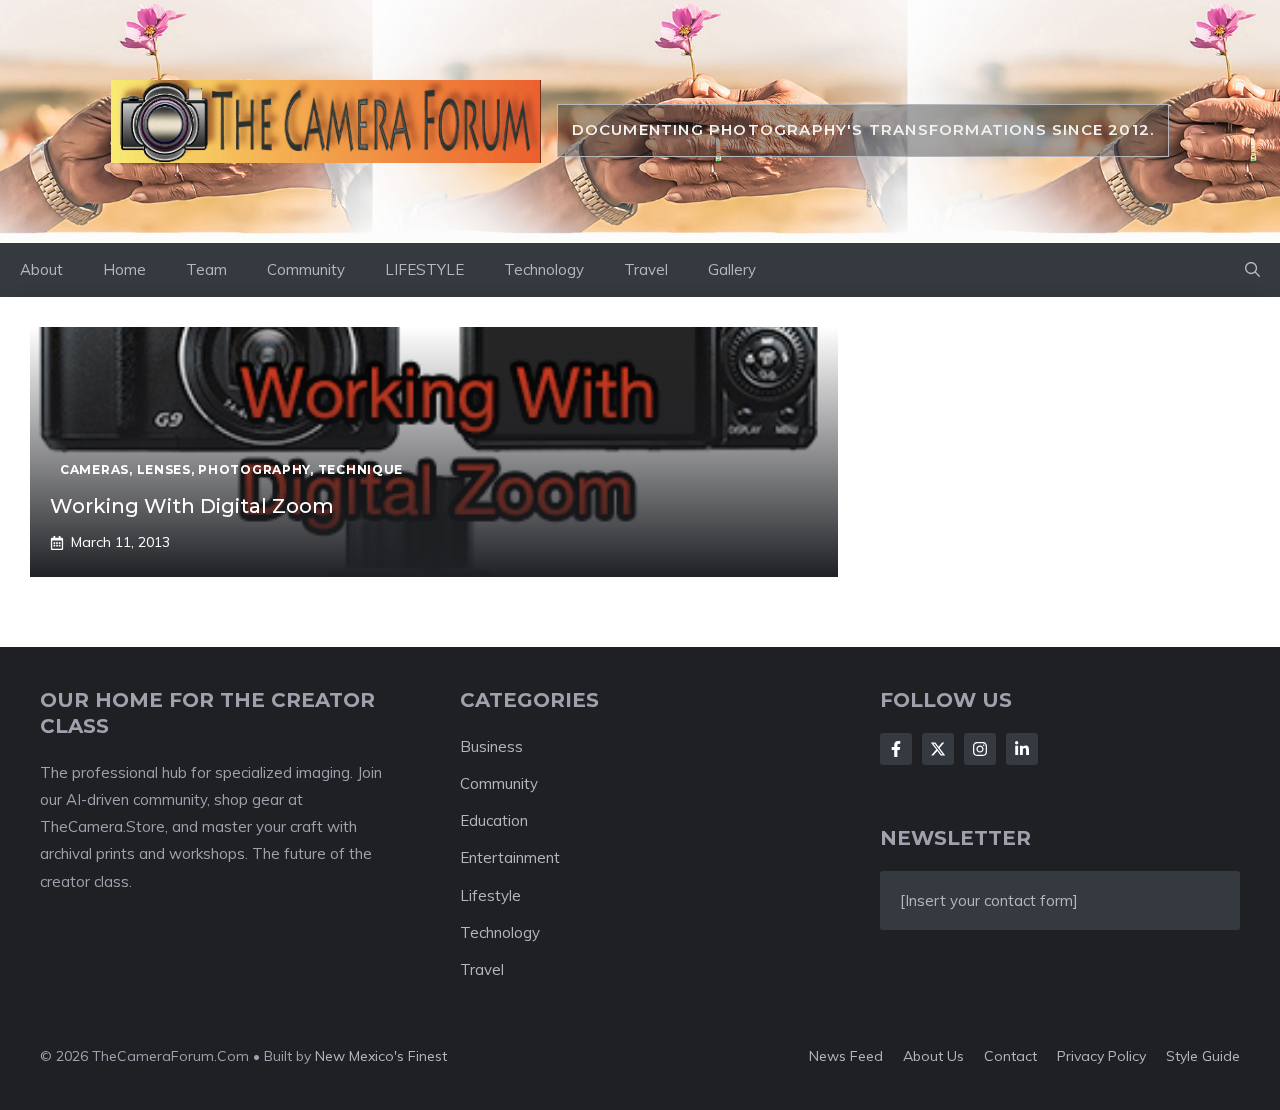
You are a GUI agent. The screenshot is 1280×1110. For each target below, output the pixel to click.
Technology (544, 269)
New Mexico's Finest (381, 1056)
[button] (1252, 270)
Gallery (732, 269)
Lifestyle (490, 895)
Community (306, 269)
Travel (646, 269)
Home (124, 269)
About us (933, 1056)
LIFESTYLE (424, 269)
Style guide (1203, 1056)
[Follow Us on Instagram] (980, 749)
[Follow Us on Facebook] (896, 749)
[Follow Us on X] (938, 749)
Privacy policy (1101, 1056)
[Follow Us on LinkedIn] (1022, 749)
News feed (846, 1056)
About (41, 269)
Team (206, 269)
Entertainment (510, 857)
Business (491, 746)
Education (494, 820)
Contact (1010, 1056)
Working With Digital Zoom (192, 506)
